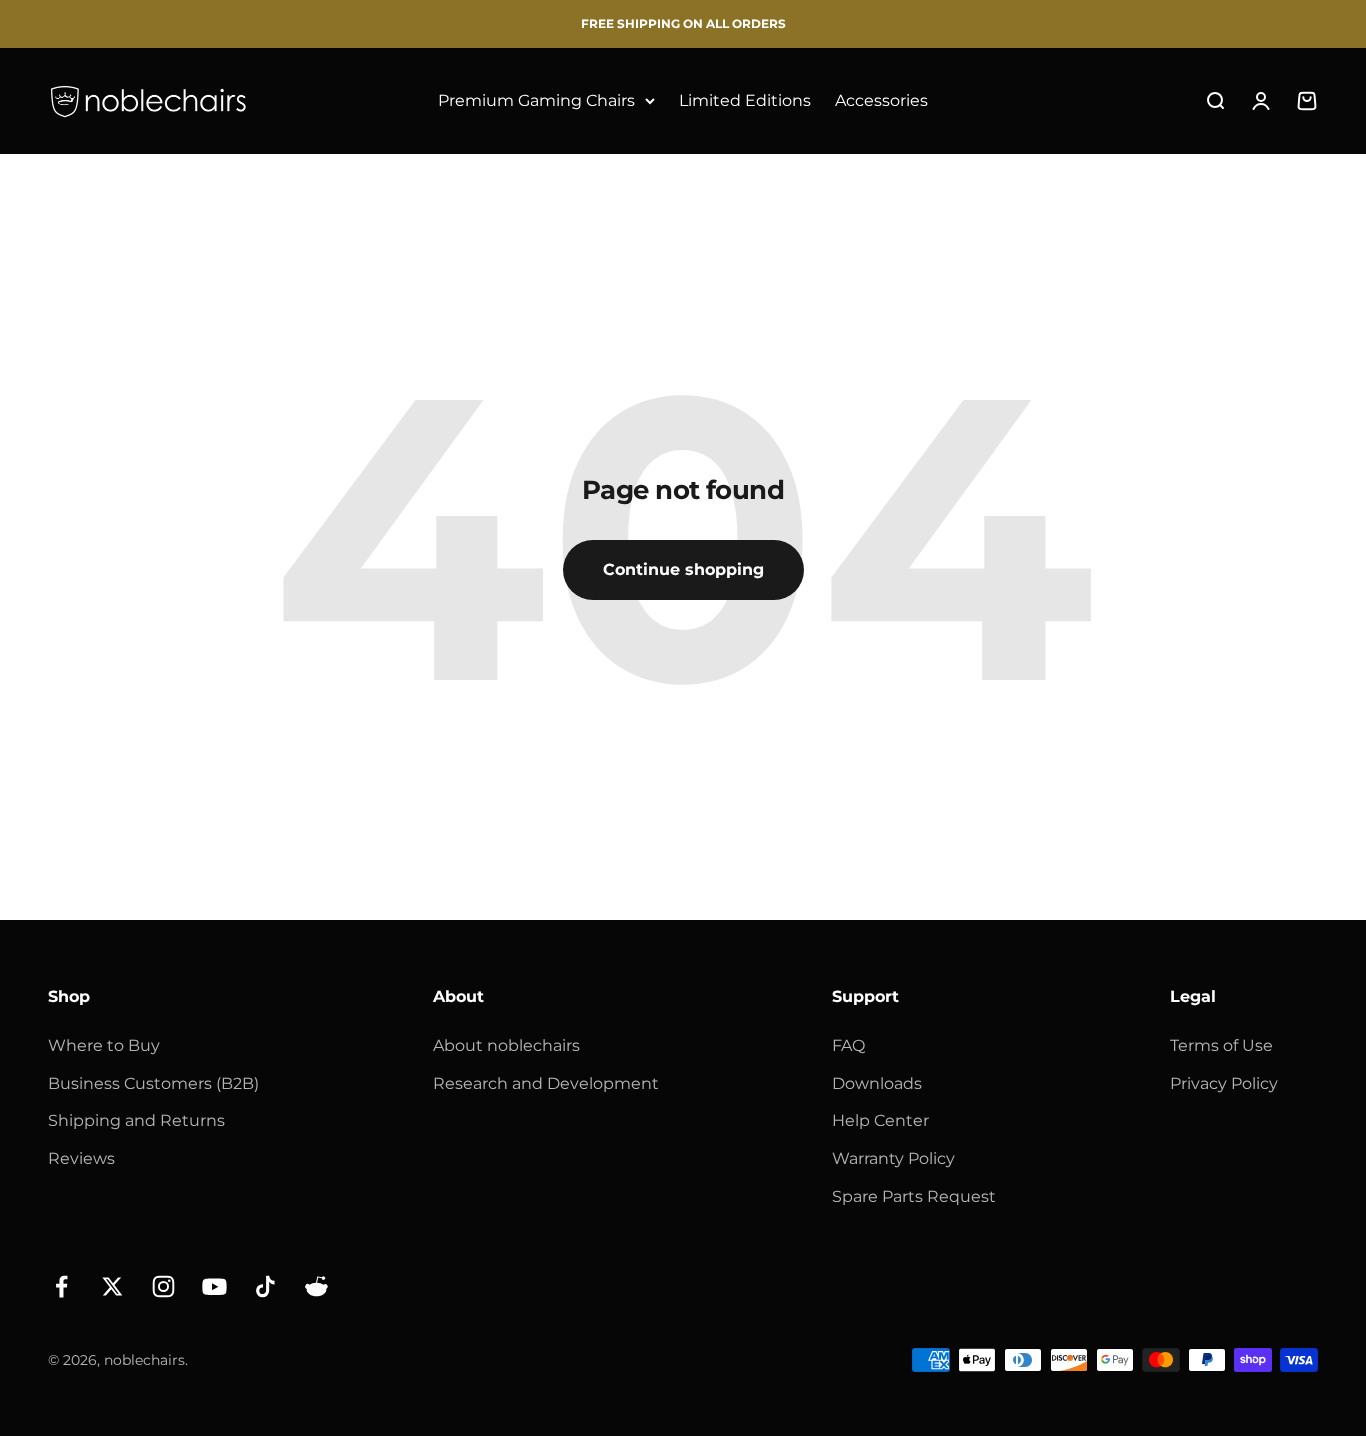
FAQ (848, 1045)
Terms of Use (1221, 1045)
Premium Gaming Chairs (536, 100)
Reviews (81, 1158)
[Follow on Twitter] (112, 1286)
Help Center (880, 1120)
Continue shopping (683, 569)
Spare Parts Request (914, 1196)
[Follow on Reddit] (316, 1286)
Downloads (877, 1083)
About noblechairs (506, 1045)
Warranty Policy (893, 1158)
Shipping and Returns (136, 1120)
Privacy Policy (1224, 1083)
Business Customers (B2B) (153, 1083)
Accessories (881, 100)
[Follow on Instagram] (163, 1286)
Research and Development (546, 1083)
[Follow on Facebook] (61, 1286)
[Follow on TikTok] (265, 1286)
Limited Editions (745, 100)
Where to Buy (104, 1045)
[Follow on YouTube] (214, 1286)
